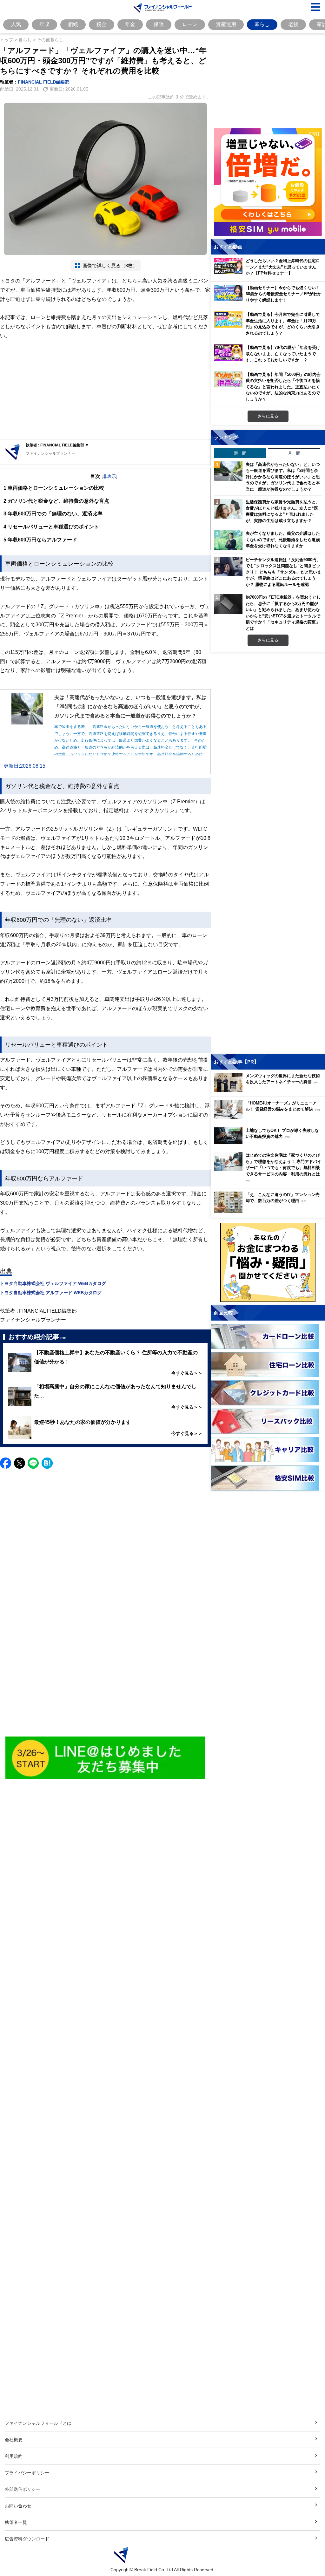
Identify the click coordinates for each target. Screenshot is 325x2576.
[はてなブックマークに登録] (47, 1463)
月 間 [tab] (294, 453)
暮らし (262, 24)
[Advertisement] (105, 390)
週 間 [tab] (240, 453)
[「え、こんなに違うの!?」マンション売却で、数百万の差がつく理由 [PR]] (269, 1211)
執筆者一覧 (16, 2522)
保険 (159, 24)
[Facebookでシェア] (6, 1463)
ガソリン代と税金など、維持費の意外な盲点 (56, 501)
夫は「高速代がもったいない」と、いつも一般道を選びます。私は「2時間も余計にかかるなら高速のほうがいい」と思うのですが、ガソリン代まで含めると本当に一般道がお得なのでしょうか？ (283, 477)
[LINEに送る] (33, 1463)
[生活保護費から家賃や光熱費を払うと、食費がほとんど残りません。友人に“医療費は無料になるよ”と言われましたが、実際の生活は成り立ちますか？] (228, 509)
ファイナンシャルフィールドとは (38, 2423)
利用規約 (14, 2456)
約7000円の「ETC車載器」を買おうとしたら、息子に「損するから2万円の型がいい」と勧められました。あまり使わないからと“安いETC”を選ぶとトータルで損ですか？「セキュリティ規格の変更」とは (283, 613)
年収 (44, 24)
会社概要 (14, 2440)
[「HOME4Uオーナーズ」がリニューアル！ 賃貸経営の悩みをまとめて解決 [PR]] (269, 1117)
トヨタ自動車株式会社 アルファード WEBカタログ (51, 1292)
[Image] (106, 1758)
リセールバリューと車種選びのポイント (51, 527)
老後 (293, 24)
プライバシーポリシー (27, 2473)
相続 (73, 24)
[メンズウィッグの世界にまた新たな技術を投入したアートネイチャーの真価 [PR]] (269, 1090)
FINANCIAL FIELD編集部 (44, 82)
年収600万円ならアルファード (40, 540)
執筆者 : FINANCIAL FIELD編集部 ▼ (57, 445)
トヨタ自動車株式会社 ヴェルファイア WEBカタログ (53, 1283)
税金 (102, 24)
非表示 (109, 476)
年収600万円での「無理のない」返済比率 (53, 513)
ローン (190, 24)
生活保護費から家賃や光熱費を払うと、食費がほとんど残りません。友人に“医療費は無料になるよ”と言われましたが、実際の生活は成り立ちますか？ (283, 511)
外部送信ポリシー (23, 2489)
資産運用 (226, 24)
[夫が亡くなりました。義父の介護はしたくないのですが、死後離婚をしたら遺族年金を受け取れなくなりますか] (228, 540)
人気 (16, 24)
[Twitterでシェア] (20, 1463)
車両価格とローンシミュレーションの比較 (54, 488)
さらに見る (268, 416)
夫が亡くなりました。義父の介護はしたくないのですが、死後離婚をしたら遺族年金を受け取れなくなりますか (283, 539)
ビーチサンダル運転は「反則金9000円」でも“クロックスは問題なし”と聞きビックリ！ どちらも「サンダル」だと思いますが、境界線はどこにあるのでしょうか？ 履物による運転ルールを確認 (283, 572)
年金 (130, 24)
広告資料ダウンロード (27, 2539)
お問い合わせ (18, 2506)
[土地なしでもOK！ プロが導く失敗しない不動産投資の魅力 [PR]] (269, 1142)
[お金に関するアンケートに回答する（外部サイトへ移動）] (268, 1262)
